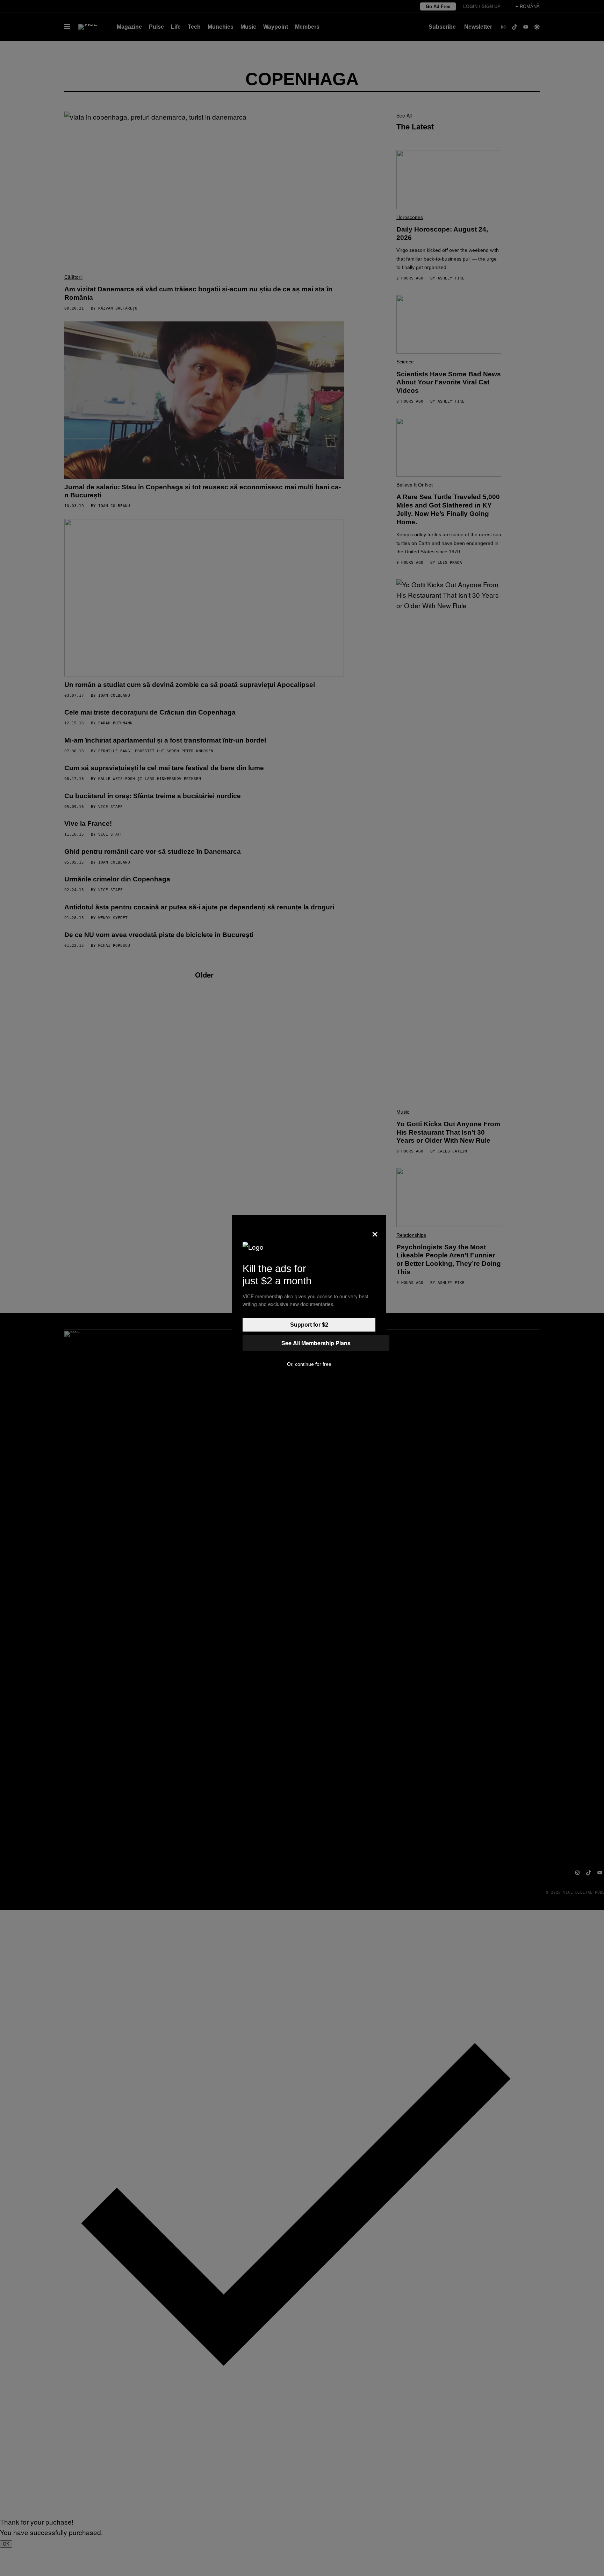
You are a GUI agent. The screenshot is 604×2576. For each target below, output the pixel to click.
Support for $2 (309, 1325)
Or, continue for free (309, 1364)
